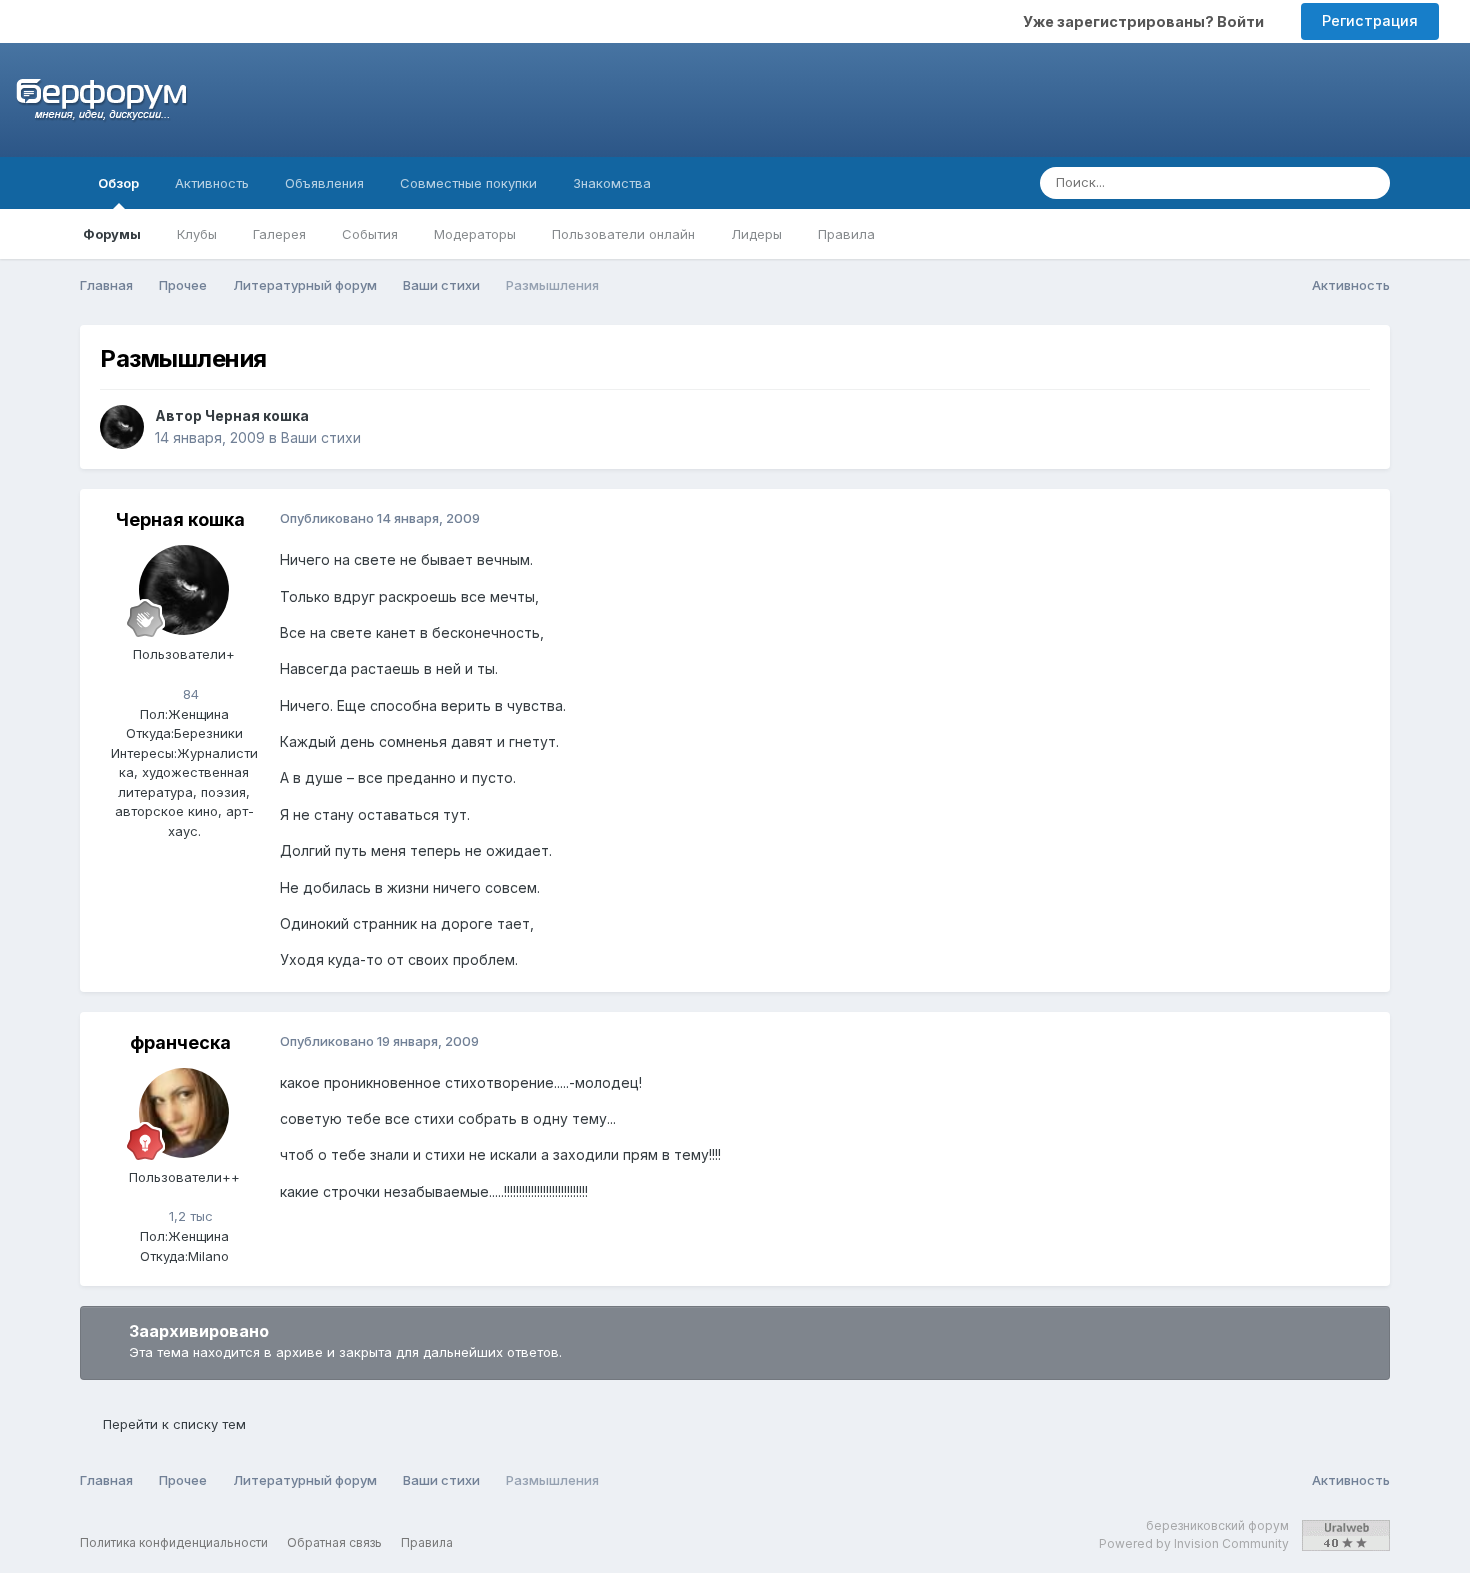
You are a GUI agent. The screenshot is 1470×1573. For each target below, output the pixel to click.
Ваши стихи (321, 437)
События (370, 234)
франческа (180, 1042)
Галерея (279, 234)
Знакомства (612, 183)
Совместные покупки (468, 183)
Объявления (324, 183)
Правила (846, 234)
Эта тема (1294, 182)
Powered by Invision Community (1194, 1543)
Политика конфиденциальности (174, 1542)
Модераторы (475, 234)
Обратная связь (334, 1542)
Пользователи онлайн (623, 234)
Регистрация (1370, 20)
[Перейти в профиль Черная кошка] (122, 427)
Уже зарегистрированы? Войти (1146, 21)
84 (189, 694)
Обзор (118, 183)
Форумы (112, 234)
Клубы (197, 234)
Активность (212, 183)
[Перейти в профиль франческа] (184, 1113)
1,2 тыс (189, 1216)
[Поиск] (1369, 183)
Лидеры (756, 234)
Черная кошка (257, 415)
